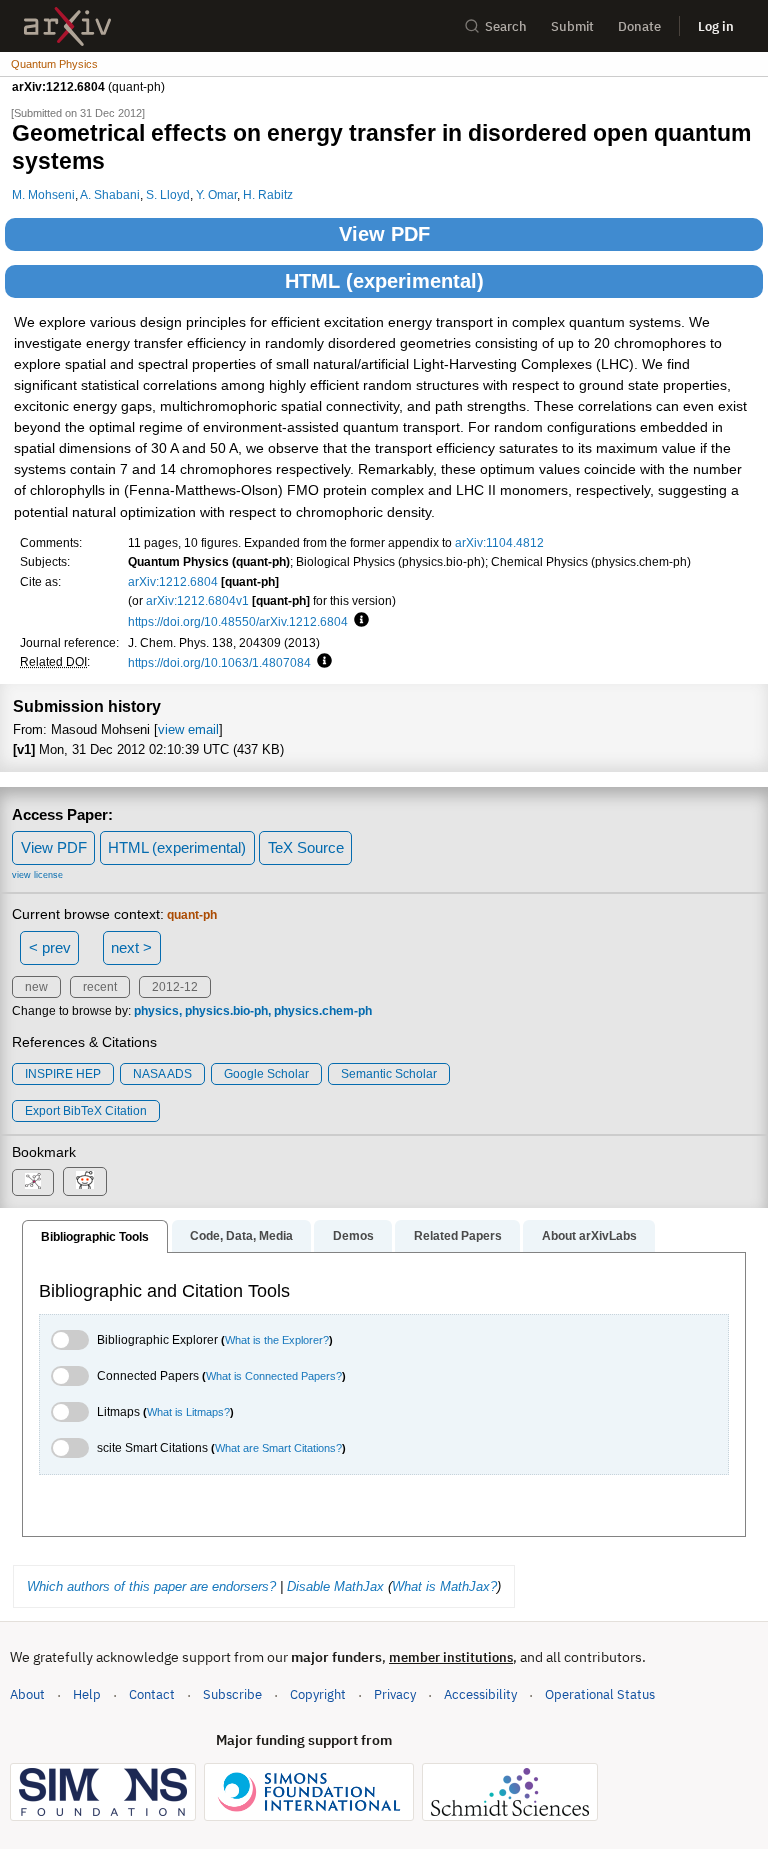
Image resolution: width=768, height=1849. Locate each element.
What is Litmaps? (188, 1412)
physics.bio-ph (226, 1011)
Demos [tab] (353, 1236)
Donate (639, 26)
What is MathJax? (444, 1586)
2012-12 (175, 987)
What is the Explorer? (277, 1340)
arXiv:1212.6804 (173, 581)
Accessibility (480, 1694)
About (27, 1694)
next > (131, 947)
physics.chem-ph (323, 1011)
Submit (572, 26)
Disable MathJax (335, 1586)
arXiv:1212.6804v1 (197, 600)
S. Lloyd (168, 194)
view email (188, 729)
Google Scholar (266, 1074)
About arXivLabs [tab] (589, 1236)
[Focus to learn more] (358, 621)
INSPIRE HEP (63, 1074)
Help (87, 1694)
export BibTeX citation (86, 1111)
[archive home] (67, 26)
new (36, 987)
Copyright (318, 1694)
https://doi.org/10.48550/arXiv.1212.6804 (238, 621)
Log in (716, 26)
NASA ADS (162, 1074)
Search (506, 26)
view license (37, 875)
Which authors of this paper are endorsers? (151, 1586)
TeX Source (306, 847)
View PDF (384, 234)
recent (100, 987)
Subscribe (232, 1694)
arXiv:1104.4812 (499, 542)
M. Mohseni (43, 194)
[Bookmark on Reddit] (85, 1181)
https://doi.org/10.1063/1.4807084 (219, 662)
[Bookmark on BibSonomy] (33, 1182)
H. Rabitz (268, 194)
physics (156, 1011)
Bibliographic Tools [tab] (95, 1237)
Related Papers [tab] (458, 1236)
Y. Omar (216, 194)
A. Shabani (110, 194)
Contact (152, 1694)
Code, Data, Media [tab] (241, 1236)
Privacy (395, 1694)
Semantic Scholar (389, 1074)
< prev (50, 947)
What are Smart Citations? (278, 1448)
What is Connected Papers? (274, 1376)
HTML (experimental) (384, 281)
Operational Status (600, 1694)
